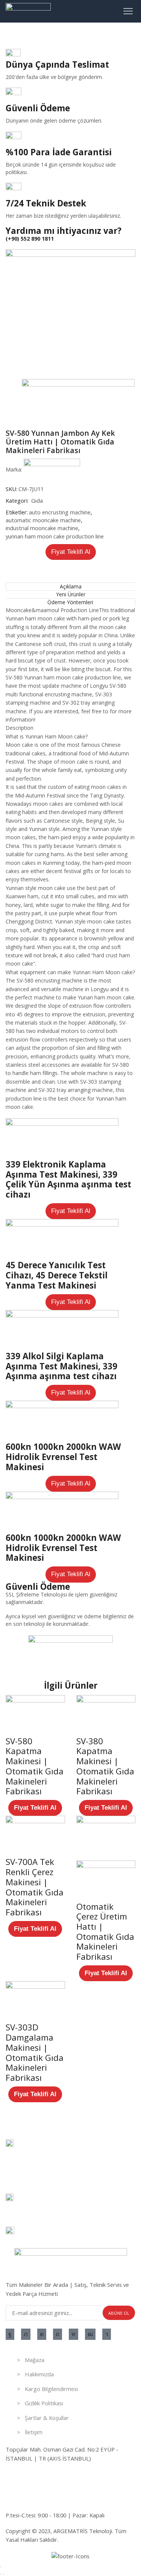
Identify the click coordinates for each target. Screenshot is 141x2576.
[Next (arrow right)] (4, 2574)
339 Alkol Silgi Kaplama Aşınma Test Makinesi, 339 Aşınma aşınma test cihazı (61, 1366)
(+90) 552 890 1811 (30, 239)
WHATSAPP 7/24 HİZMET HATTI (47, 2483)
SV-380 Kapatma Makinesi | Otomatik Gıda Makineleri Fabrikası (105, 1766)
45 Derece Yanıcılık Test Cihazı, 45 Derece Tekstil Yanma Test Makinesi (57, 1275)
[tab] (70, 586)
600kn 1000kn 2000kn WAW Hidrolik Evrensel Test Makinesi (63, 1457)
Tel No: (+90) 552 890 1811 (39, 2474)
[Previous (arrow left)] (1, 2574)
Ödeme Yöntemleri (70, 602)
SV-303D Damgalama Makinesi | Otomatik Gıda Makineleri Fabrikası (35, 2052)
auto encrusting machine (60, 512)
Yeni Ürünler (71, 594)
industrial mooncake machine (42, 528)
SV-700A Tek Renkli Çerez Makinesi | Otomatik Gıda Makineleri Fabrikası (35, 1887)
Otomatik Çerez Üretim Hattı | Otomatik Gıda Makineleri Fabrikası (105, 1932)
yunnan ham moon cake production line (55, 536)
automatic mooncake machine (43, 520)
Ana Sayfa (18, 34)
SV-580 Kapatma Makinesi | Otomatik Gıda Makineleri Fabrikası (35, 1766)
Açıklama (71, 586)
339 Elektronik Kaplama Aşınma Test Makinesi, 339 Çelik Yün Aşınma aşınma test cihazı (68, 1179)
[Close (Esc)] (1, 2567)
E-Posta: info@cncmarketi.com (44, 2499)
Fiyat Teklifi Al (71, 552)
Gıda (42, 34)
